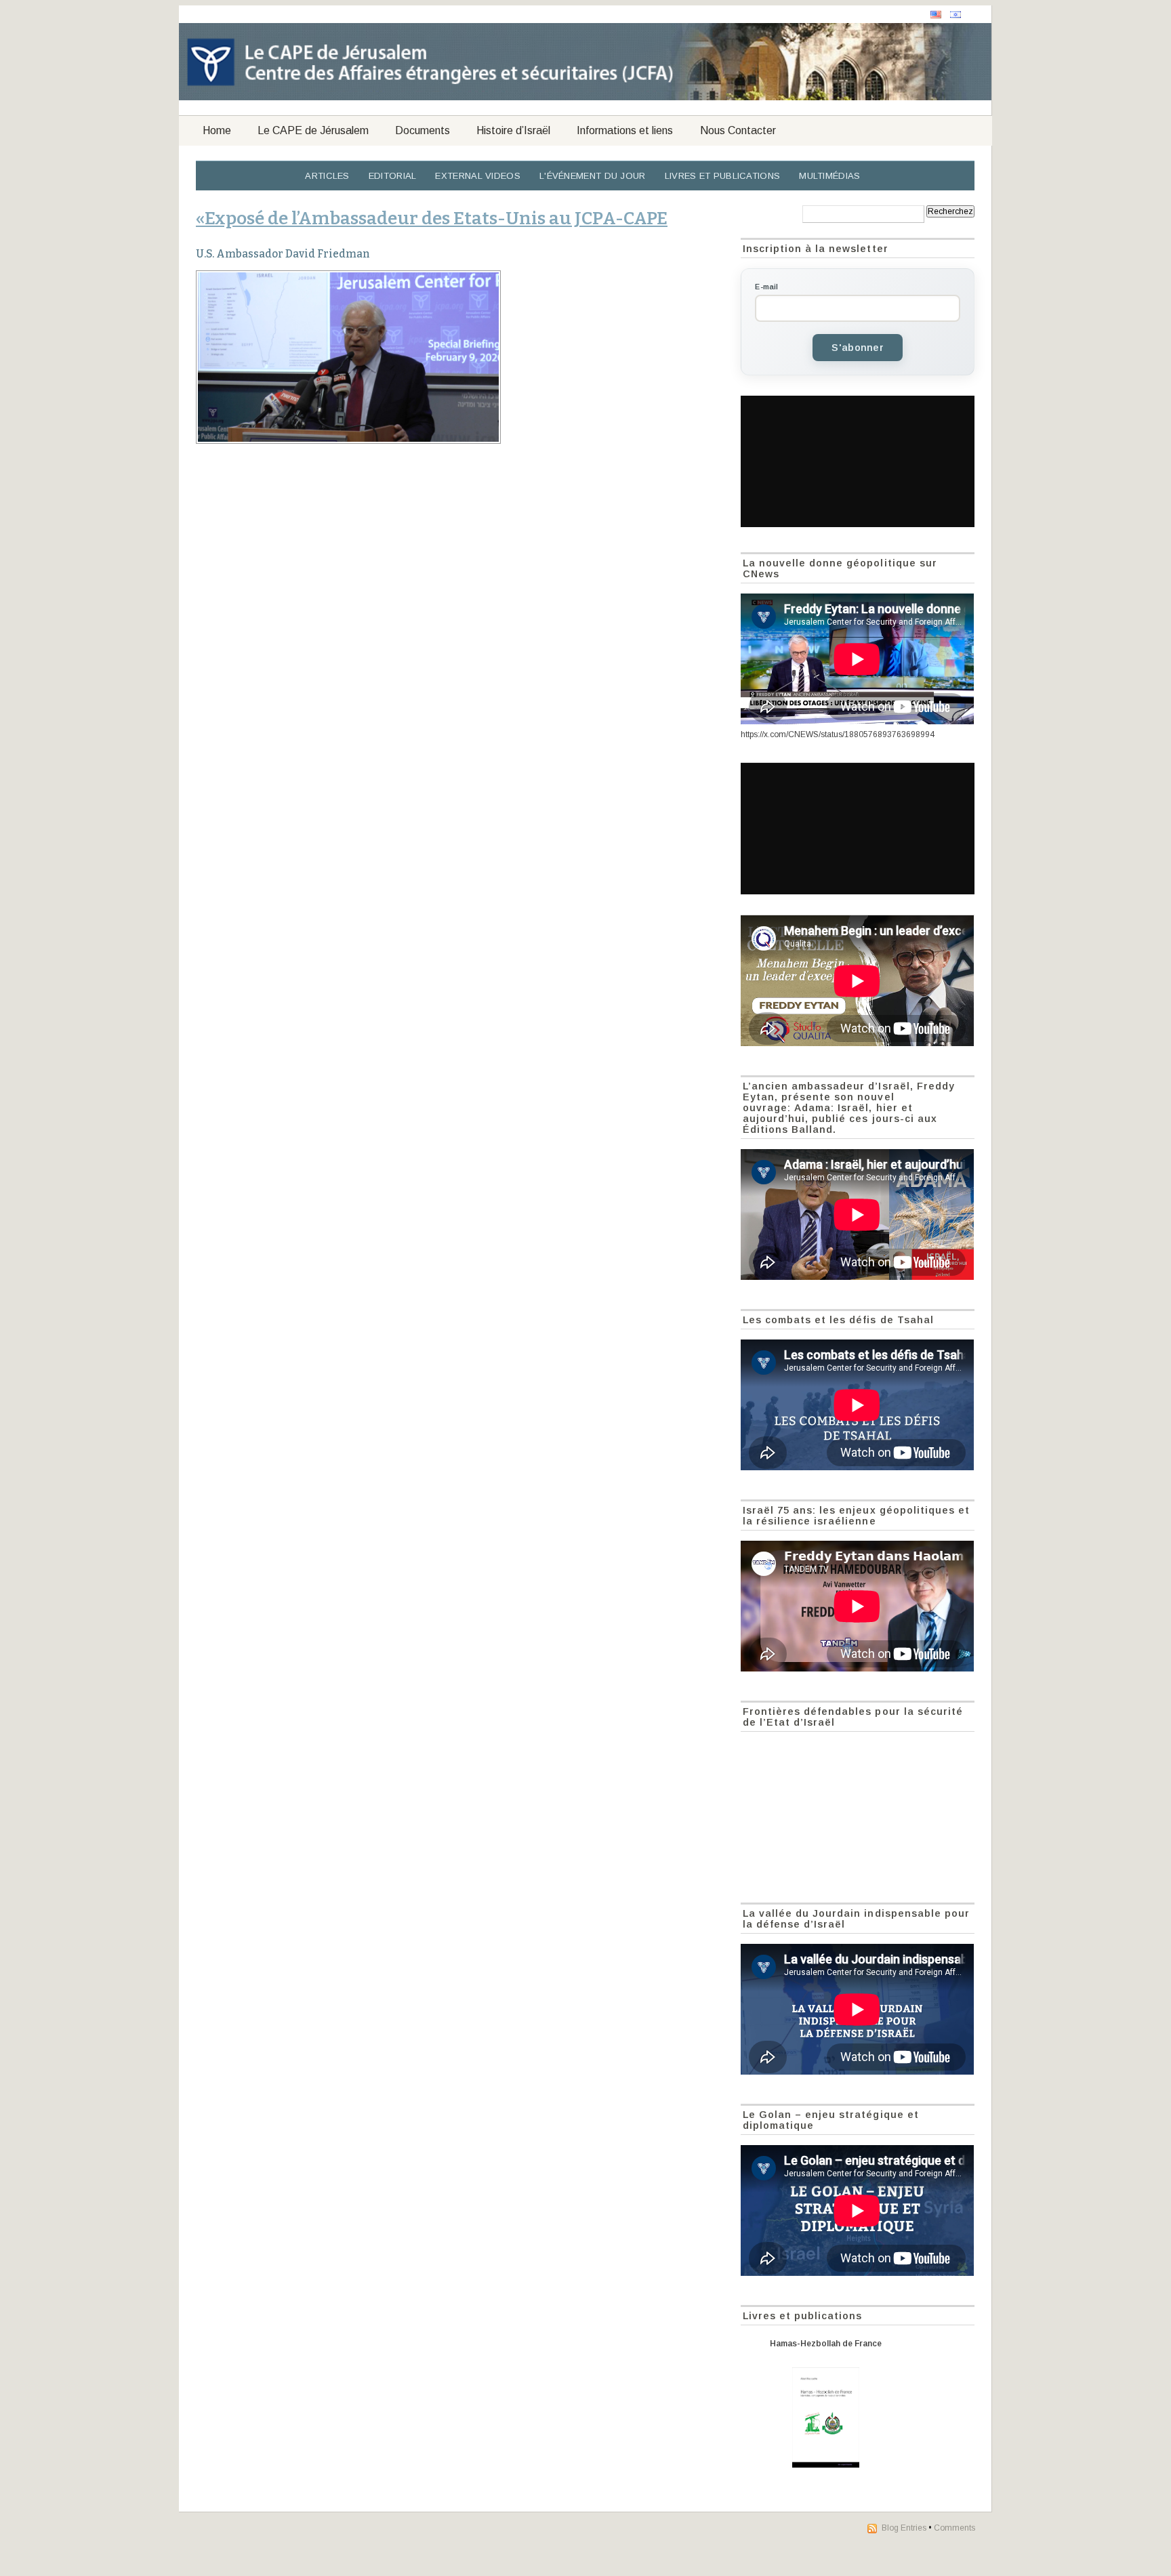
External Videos (478, 176)
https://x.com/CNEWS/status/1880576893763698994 (838, 734)
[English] (936, 15)
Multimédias (829, 176)
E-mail (766, 287)
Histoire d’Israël (513, 130)
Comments (954, 2528)
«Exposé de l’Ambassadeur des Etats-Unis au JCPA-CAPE (432, 218)
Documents (423, 130)
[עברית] (956, 15)
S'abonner (858, 348)
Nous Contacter (738, 130)
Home (217, 130)
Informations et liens (625, 130)
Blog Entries (904, 2528)
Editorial (393, 176)
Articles (327, 176)
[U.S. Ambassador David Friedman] (460, 357)
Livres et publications (723, 176)
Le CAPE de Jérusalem (313, 130)
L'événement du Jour (593, 176)
